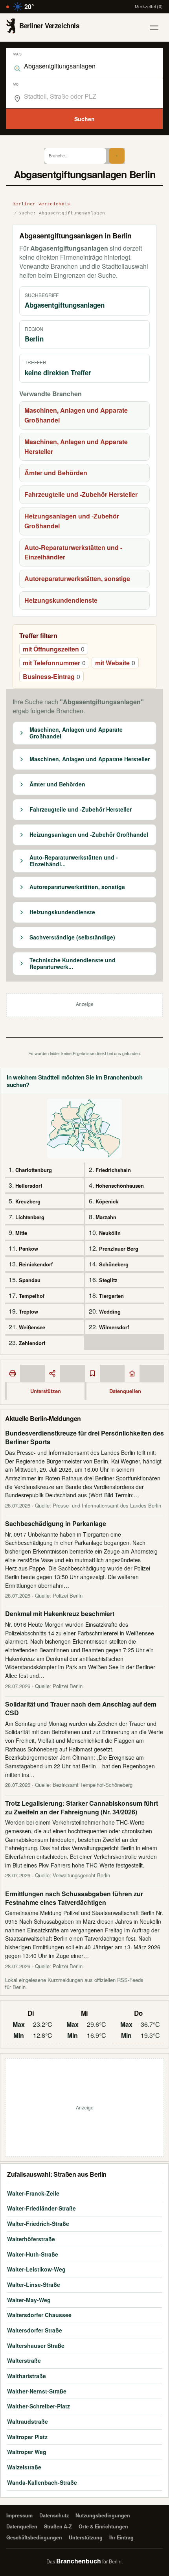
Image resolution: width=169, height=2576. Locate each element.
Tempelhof (32, 1296)
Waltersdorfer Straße (35, 2330)
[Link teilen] (52, 1373)
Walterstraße (24, 2360)
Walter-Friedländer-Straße (41, 2208)
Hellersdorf (29, 1186)
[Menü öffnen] (154, 28)
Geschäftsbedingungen (34, 2537)
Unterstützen (46, 1391)
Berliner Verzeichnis (41, 204)
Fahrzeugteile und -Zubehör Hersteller (81, 494)
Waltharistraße (27, 2376)
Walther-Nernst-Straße (37, 2391)
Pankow (28, 1248)
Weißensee (32, 1327)
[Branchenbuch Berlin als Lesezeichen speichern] (92, 1373)
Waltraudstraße (28, 2421)
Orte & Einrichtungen (103, 2526)
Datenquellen (125, 1391)
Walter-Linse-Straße (34, 2284)
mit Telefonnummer (54, 663)
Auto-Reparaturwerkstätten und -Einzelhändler (73, 552)
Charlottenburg (34, 1170)
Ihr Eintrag (121, 2537)
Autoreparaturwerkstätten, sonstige (77, 578)
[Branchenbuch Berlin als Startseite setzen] (132, 1373)
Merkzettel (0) (149, 6)
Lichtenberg (30, 1217)
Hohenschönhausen (120, 1186)
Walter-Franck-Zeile (33, 2193)
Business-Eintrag (51, 676)
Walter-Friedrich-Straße (38, 2224)
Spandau (30, 1280)
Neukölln (110, 1233)
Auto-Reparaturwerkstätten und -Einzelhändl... (74, 861)
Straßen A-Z (58, 2526)
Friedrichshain (113, 1170)
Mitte (21, 1233)
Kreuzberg (28, 1201)
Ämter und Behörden (56, 473)
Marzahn (106, 1217)
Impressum (19, 2515)
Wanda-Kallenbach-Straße (42, 2482)
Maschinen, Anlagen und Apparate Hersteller (76, 447)
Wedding (110, 1311)
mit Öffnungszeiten (54, 649)
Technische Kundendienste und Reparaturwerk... (73, 964)
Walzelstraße (24, 2467)
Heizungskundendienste (61, 600)
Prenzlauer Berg (119, 1248)
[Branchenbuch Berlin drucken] (13, 1373)
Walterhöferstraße (31, 2239)
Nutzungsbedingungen (103, 2515)
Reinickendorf (36, 1264)
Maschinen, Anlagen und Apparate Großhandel (76, 415)
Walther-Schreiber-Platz (39, 2406)
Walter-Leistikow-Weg (36, 2269)
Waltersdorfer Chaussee (39, 2315)
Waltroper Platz (27, 2437)
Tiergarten (111, 1296)
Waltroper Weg (27, 2452)
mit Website (115, 663)
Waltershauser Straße (36, 2345)
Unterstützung (86, 2537)
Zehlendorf (32, 1343)
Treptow (28, 1311)
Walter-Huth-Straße (33, 2254)
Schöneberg (114, 1264)
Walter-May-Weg (29, 2300)
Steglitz (108, 1280)
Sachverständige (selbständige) (72, 937)
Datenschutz (54, 2515)
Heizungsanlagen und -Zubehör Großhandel (72, 521)
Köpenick (107, 1201)
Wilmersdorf (114, 1327)
